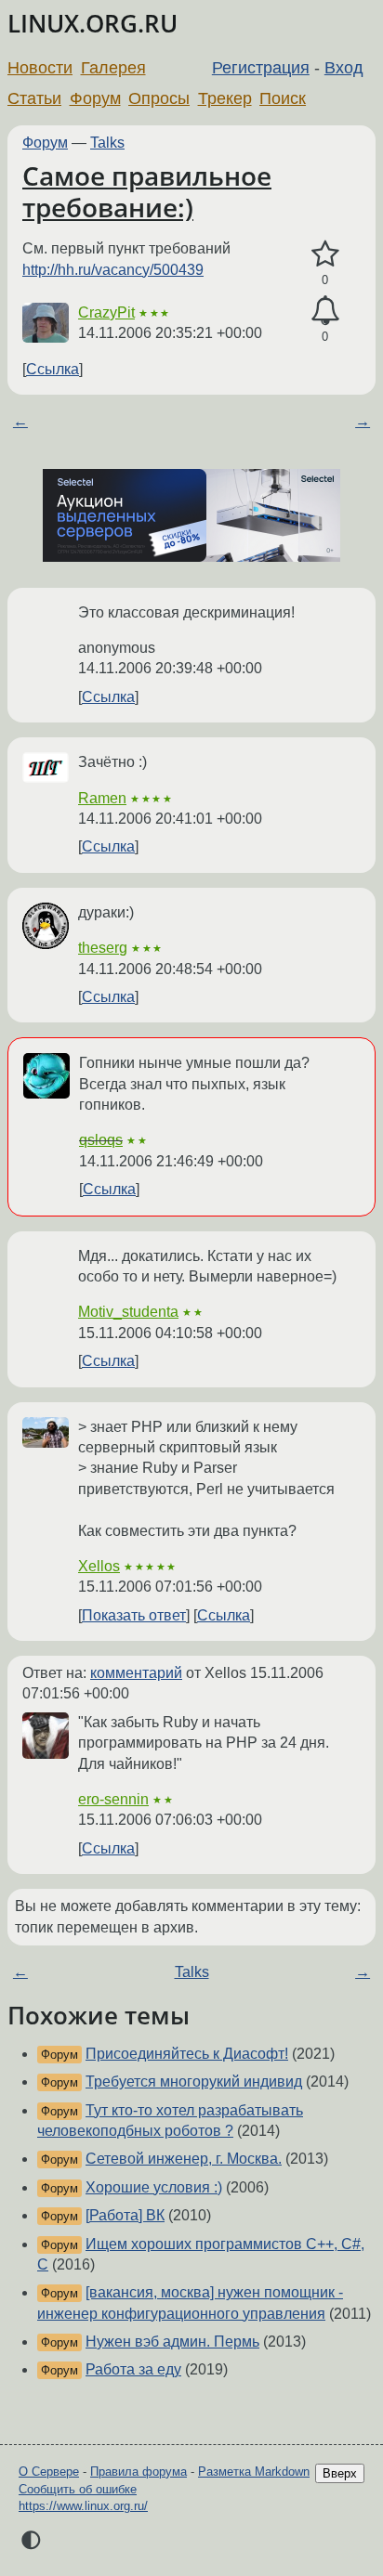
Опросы (159, 98)
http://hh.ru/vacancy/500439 (113, 270)
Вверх (340, 2473)
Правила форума (139, 2472)
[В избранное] (325, 254)
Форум (95, 98)
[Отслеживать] (325, 311)
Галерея (113, 68)
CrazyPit (106, 312)
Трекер (225, 98)
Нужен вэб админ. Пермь (172, 2342)
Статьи (34, 98)
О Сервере (49, 2472)
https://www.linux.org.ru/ (83, 2506)
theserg (103, 948)
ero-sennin (113, 1799)
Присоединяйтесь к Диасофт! (187, 2054)
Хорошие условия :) (154, 2187)
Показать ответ (134, 1615)
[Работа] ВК (125, 2215)
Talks (107, 143)
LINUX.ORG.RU (92, 24)
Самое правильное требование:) (147, 191)
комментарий (136, 1673)
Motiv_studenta (128, 1312)
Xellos (99, 1566)
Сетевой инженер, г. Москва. (184, 2159)
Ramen (102, 798)
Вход (344, 68)
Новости (40, 68)
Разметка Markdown (254, 2472)
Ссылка (53, 369)
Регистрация (261, 68)
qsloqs (101, 1140)
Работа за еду (133, 2369)
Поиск (283, 98)
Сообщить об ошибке (78, 2489)
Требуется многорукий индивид (194, 2082)
